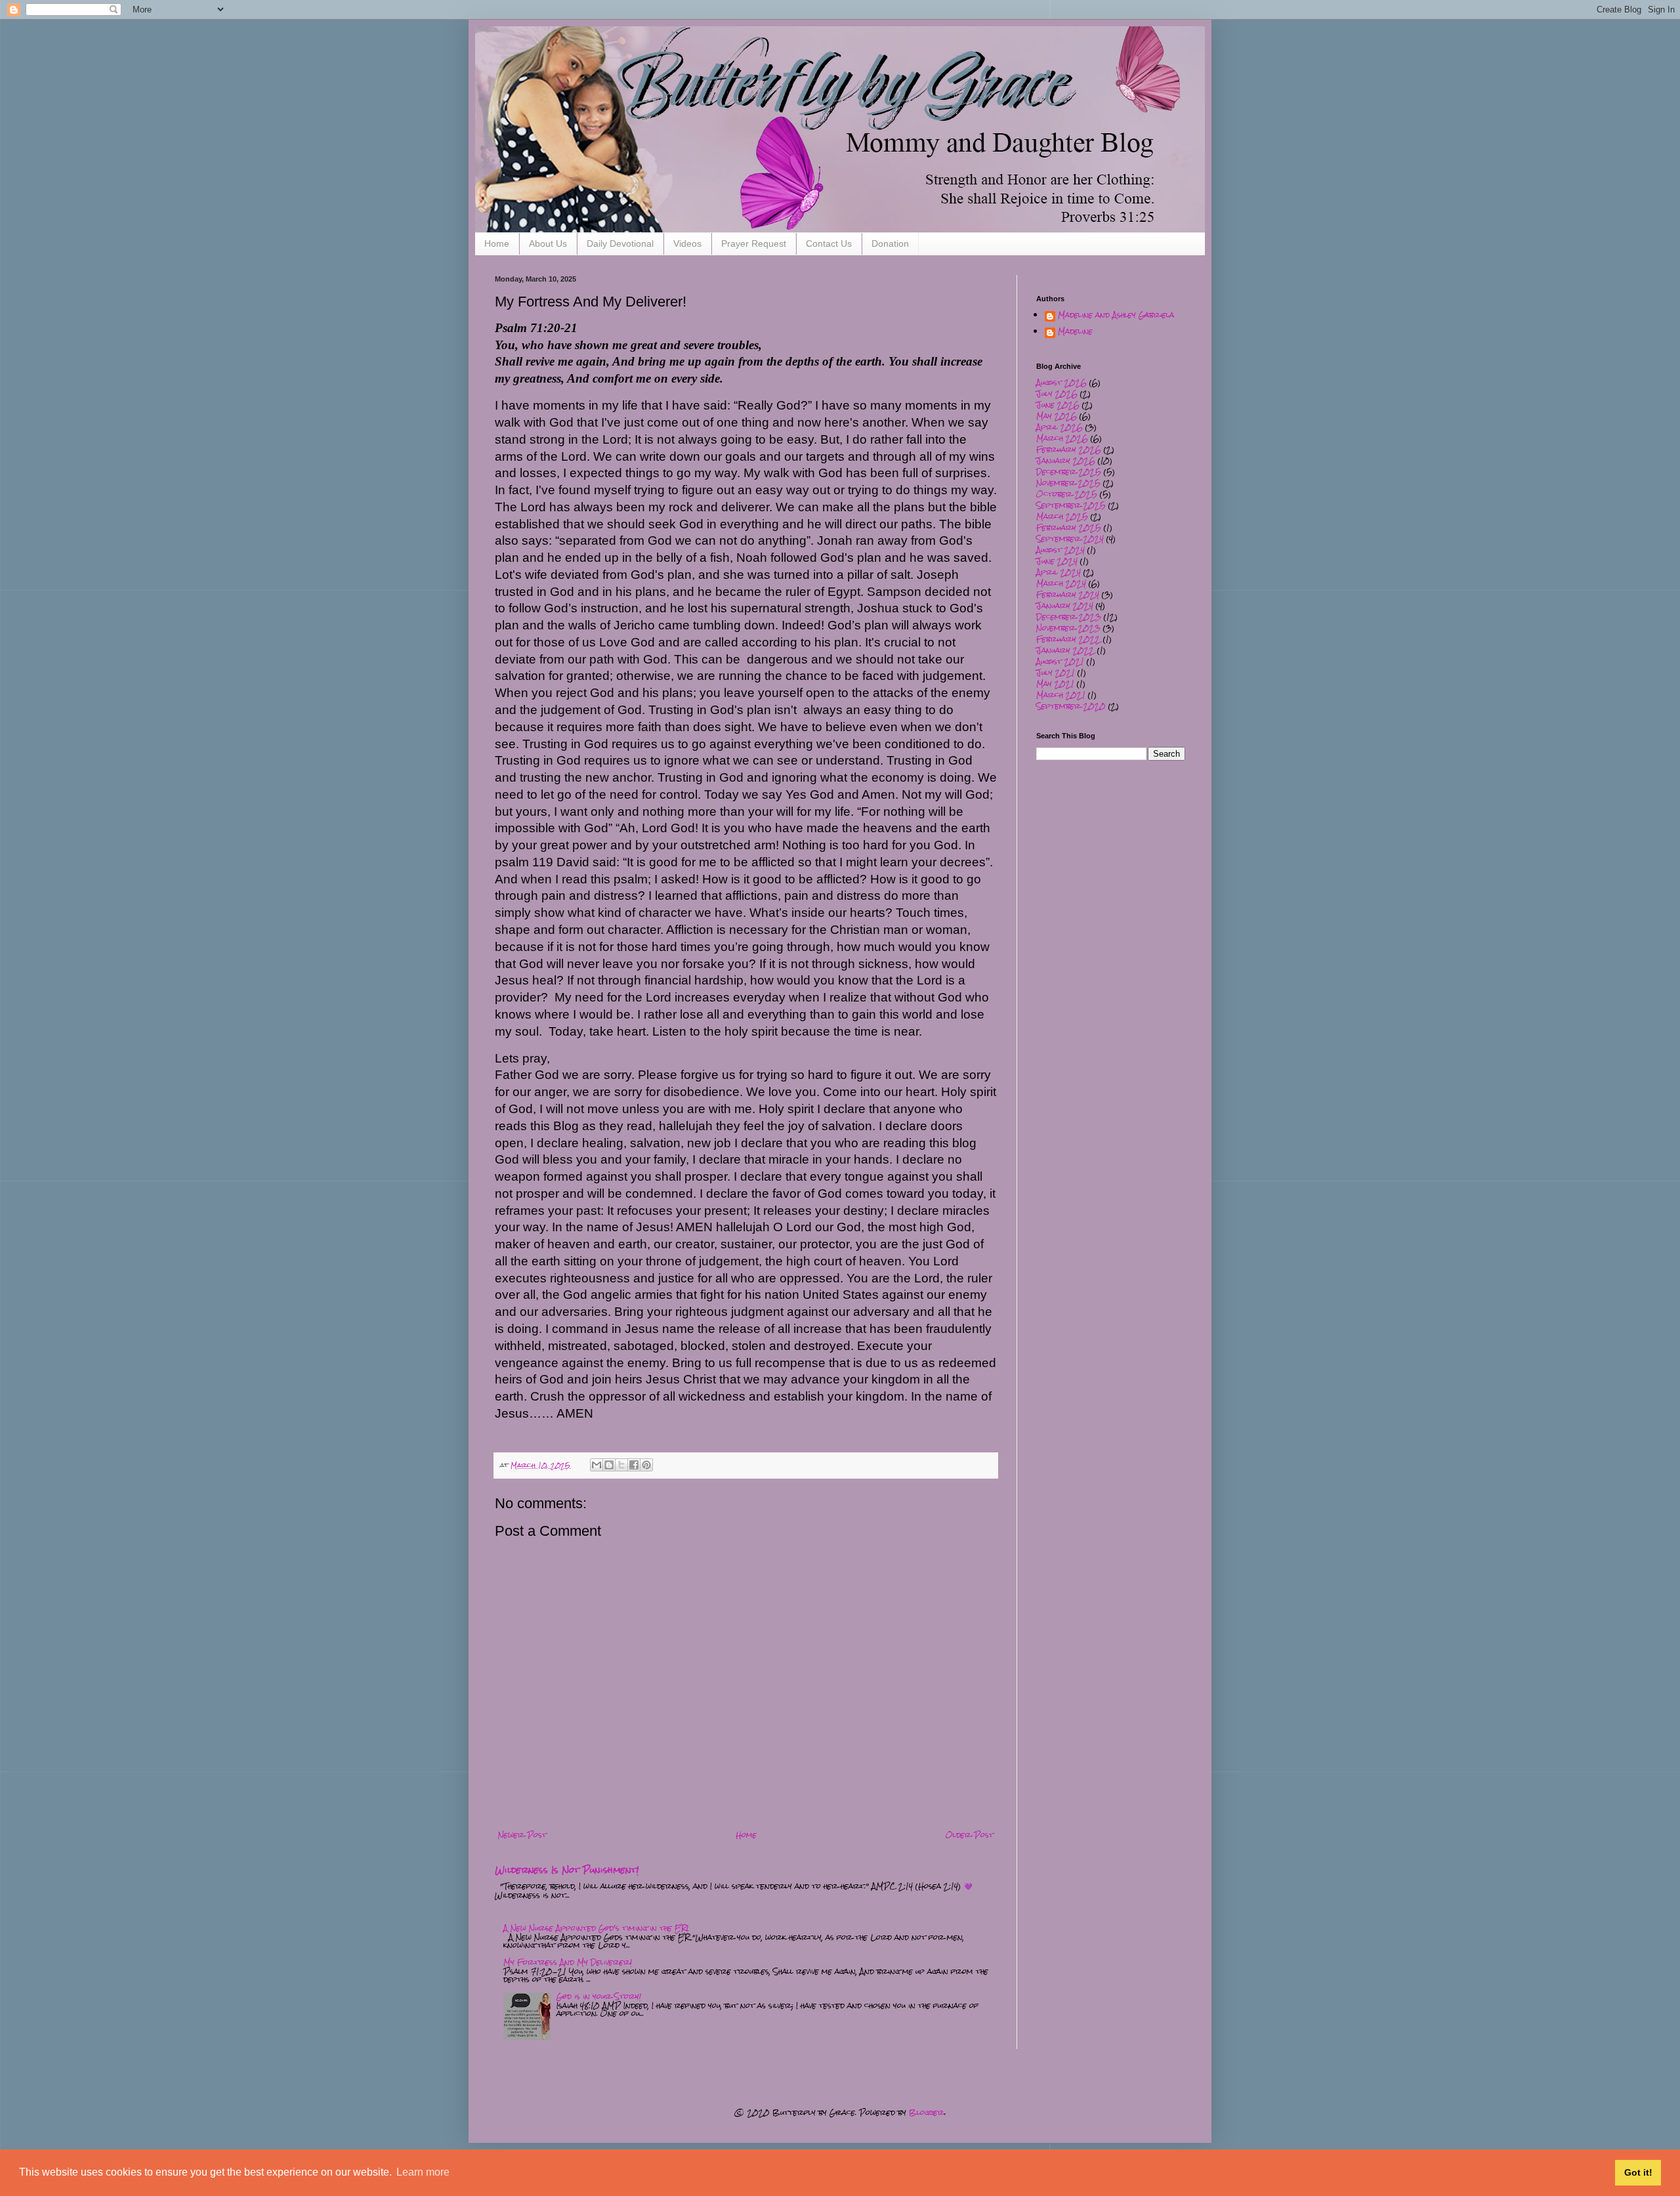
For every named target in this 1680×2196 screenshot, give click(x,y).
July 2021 (1056, 673)
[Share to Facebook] (634, 1465)
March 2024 (1061, 583)
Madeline (1075, 333)
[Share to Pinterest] (646, 1465)
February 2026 (1069, 450)
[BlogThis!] (609, 1465)
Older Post (970, 1835)
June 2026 (1058, 405)
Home (497, 243)
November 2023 (1068, 628)
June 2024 (1057, 561)
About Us (548, 243)
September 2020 (1071, 706)
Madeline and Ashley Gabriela (1116, 317)
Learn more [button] (423, 2172)
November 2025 (1068, 483)
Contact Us (829, 243)
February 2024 (1068, 595)
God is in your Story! (599, 1996)
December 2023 (1069, 617)
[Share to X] (621, 1465)
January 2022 (1065, 650)
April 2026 (1060, 427)
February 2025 (1069, 528)
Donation (890, 243)
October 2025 (1067, 494)
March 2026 (1062, 438)
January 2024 (1065, 606)
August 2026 (1061, 383)
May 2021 (1055, 684)
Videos (687, 243)
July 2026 (1057, 394)
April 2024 (1059, 572)
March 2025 (1062, 517)
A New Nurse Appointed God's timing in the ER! (596, 1928)
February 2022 (1068, 639)
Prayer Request (754, 243)
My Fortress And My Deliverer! (568, 1962)
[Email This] (597, 1465)
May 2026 (1057, 416)
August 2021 (1060, 662)
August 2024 (1060, 550)
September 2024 (1070, 539)
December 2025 (1069, 472)
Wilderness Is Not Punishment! (567, 1870)
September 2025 (1071, 505)
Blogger (927, 2113)
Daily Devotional (620, 243)
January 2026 (1066, 461)
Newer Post (522, 1835)
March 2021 (1061, 695)
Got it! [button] (1638, 2172)
